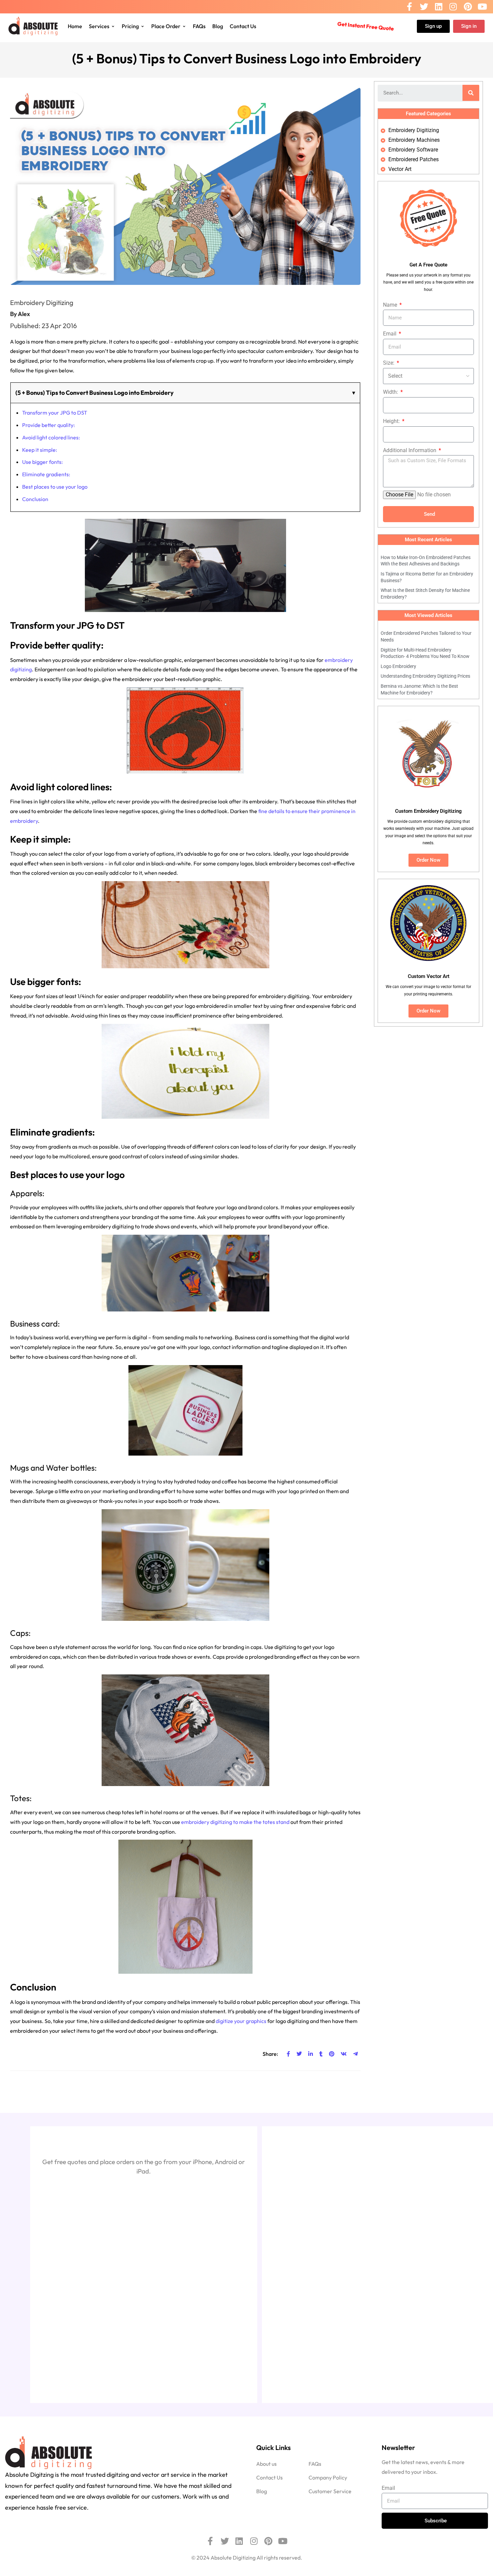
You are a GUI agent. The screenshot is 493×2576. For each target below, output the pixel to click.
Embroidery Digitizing (42, 302)
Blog (218, 26)
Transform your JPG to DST (55, 413)
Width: (391, 392)
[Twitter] (424, 7)
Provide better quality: (48, 425)
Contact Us (243, 26)
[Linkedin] (439, 7)
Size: (389, 363)
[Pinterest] (468, 7)
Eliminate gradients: (46, 474)
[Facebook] (409, 7)
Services (99, 26)
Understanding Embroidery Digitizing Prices (425, 676)
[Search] (471, 93)
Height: (392, 421)
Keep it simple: (40, 450)
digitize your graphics (241, 2021)
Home (75, 26)
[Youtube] (482, 7)
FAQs (199, 26)
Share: (271, 2054)
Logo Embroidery (398, 666)
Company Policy (328, 2477)
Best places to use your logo (55, 487)
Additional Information (410, 450)
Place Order (166, 26)
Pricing (130, 26)
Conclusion (35, 499)
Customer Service (330, 2491)
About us (266, 2464)
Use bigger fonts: (42, 462)
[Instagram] (453, 7)
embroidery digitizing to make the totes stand (235, 1822)
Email (390, 334)
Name (391, 305)
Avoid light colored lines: (51, 437)
